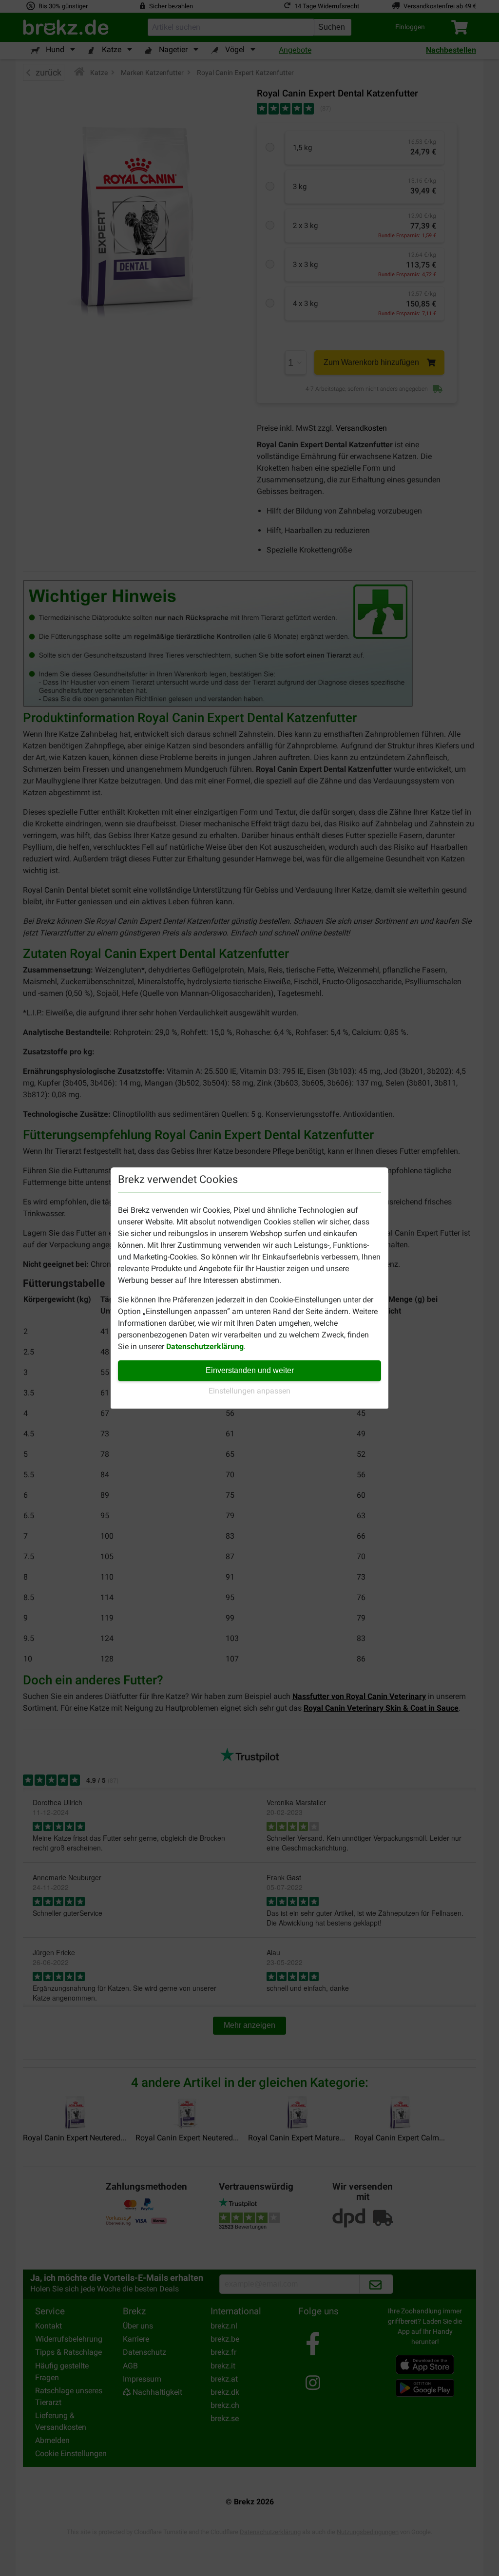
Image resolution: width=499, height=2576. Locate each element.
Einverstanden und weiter (250, 1370)
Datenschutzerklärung (205, 1346)
